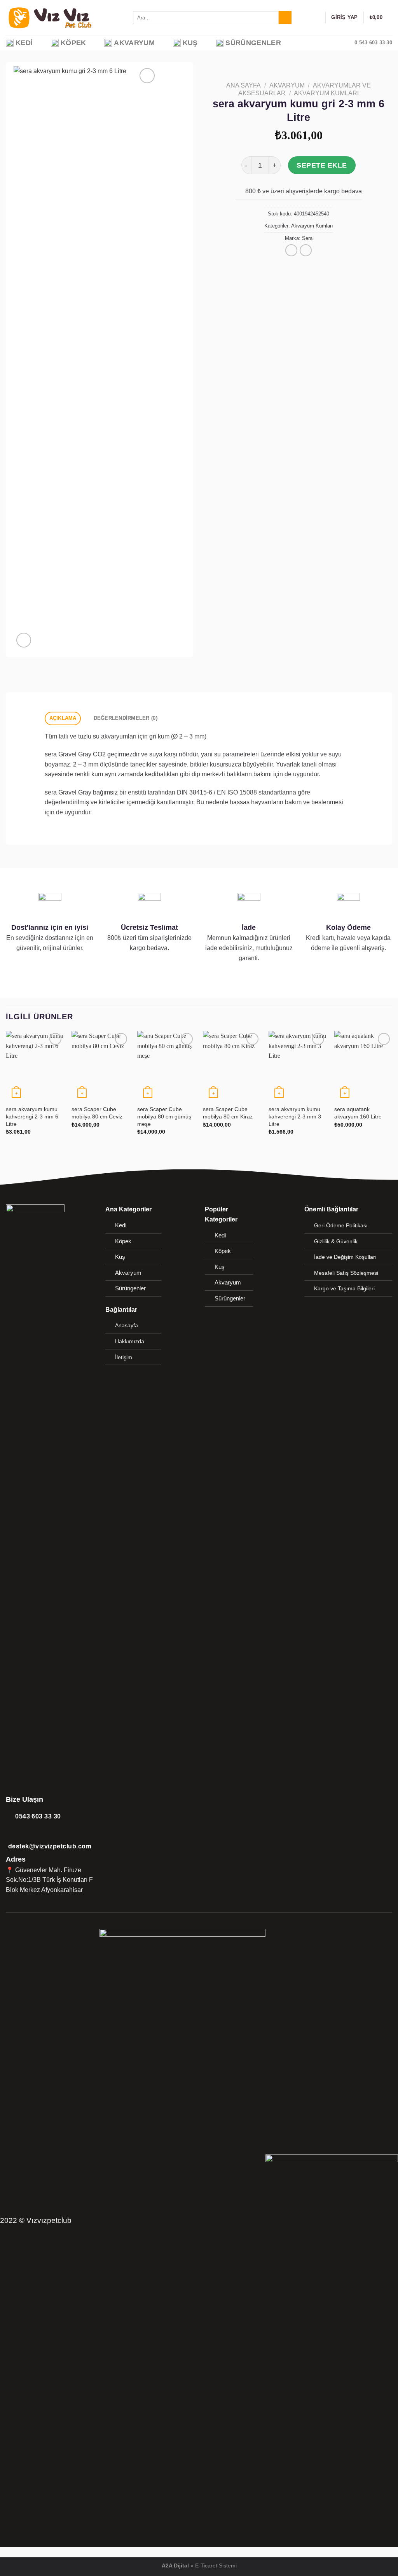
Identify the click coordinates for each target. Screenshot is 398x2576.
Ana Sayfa (244, 85)
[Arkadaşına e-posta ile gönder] (298, 261)
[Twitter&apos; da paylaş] (289, 261)
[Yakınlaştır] (24, 640)
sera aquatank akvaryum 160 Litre (358, 1113)
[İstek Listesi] (316, 17)
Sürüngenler (253, 43)
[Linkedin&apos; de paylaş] (318, 261)
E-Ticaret (206, 2565)
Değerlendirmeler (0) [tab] (126, 718)
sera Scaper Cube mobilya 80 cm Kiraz (228, 1113)
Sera (307, 238)
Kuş (190, 43)
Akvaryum (134, 43)
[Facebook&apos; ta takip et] (11, 1900)
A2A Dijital (175, 2565)
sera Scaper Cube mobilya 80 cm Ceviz (97, 1113)
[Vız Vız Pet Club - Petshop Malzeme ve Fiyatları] (64, 17)
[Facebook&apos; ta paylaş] (279, 261)
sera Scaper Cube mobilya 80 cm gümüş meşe (164, 1116)
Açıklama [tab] (63, 718)
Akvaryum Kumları (326, 93)
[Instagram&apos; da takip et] (21, 1900)
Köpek (73, 43)
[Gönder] (285, 17)
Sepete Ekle (322, 165)
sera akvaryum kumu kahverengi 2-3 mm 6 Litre (32, 1116)
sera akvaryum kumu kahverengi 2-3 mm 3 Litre (295, 1116)
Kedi (24, 43)
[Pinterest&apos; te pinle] (308, 261)
